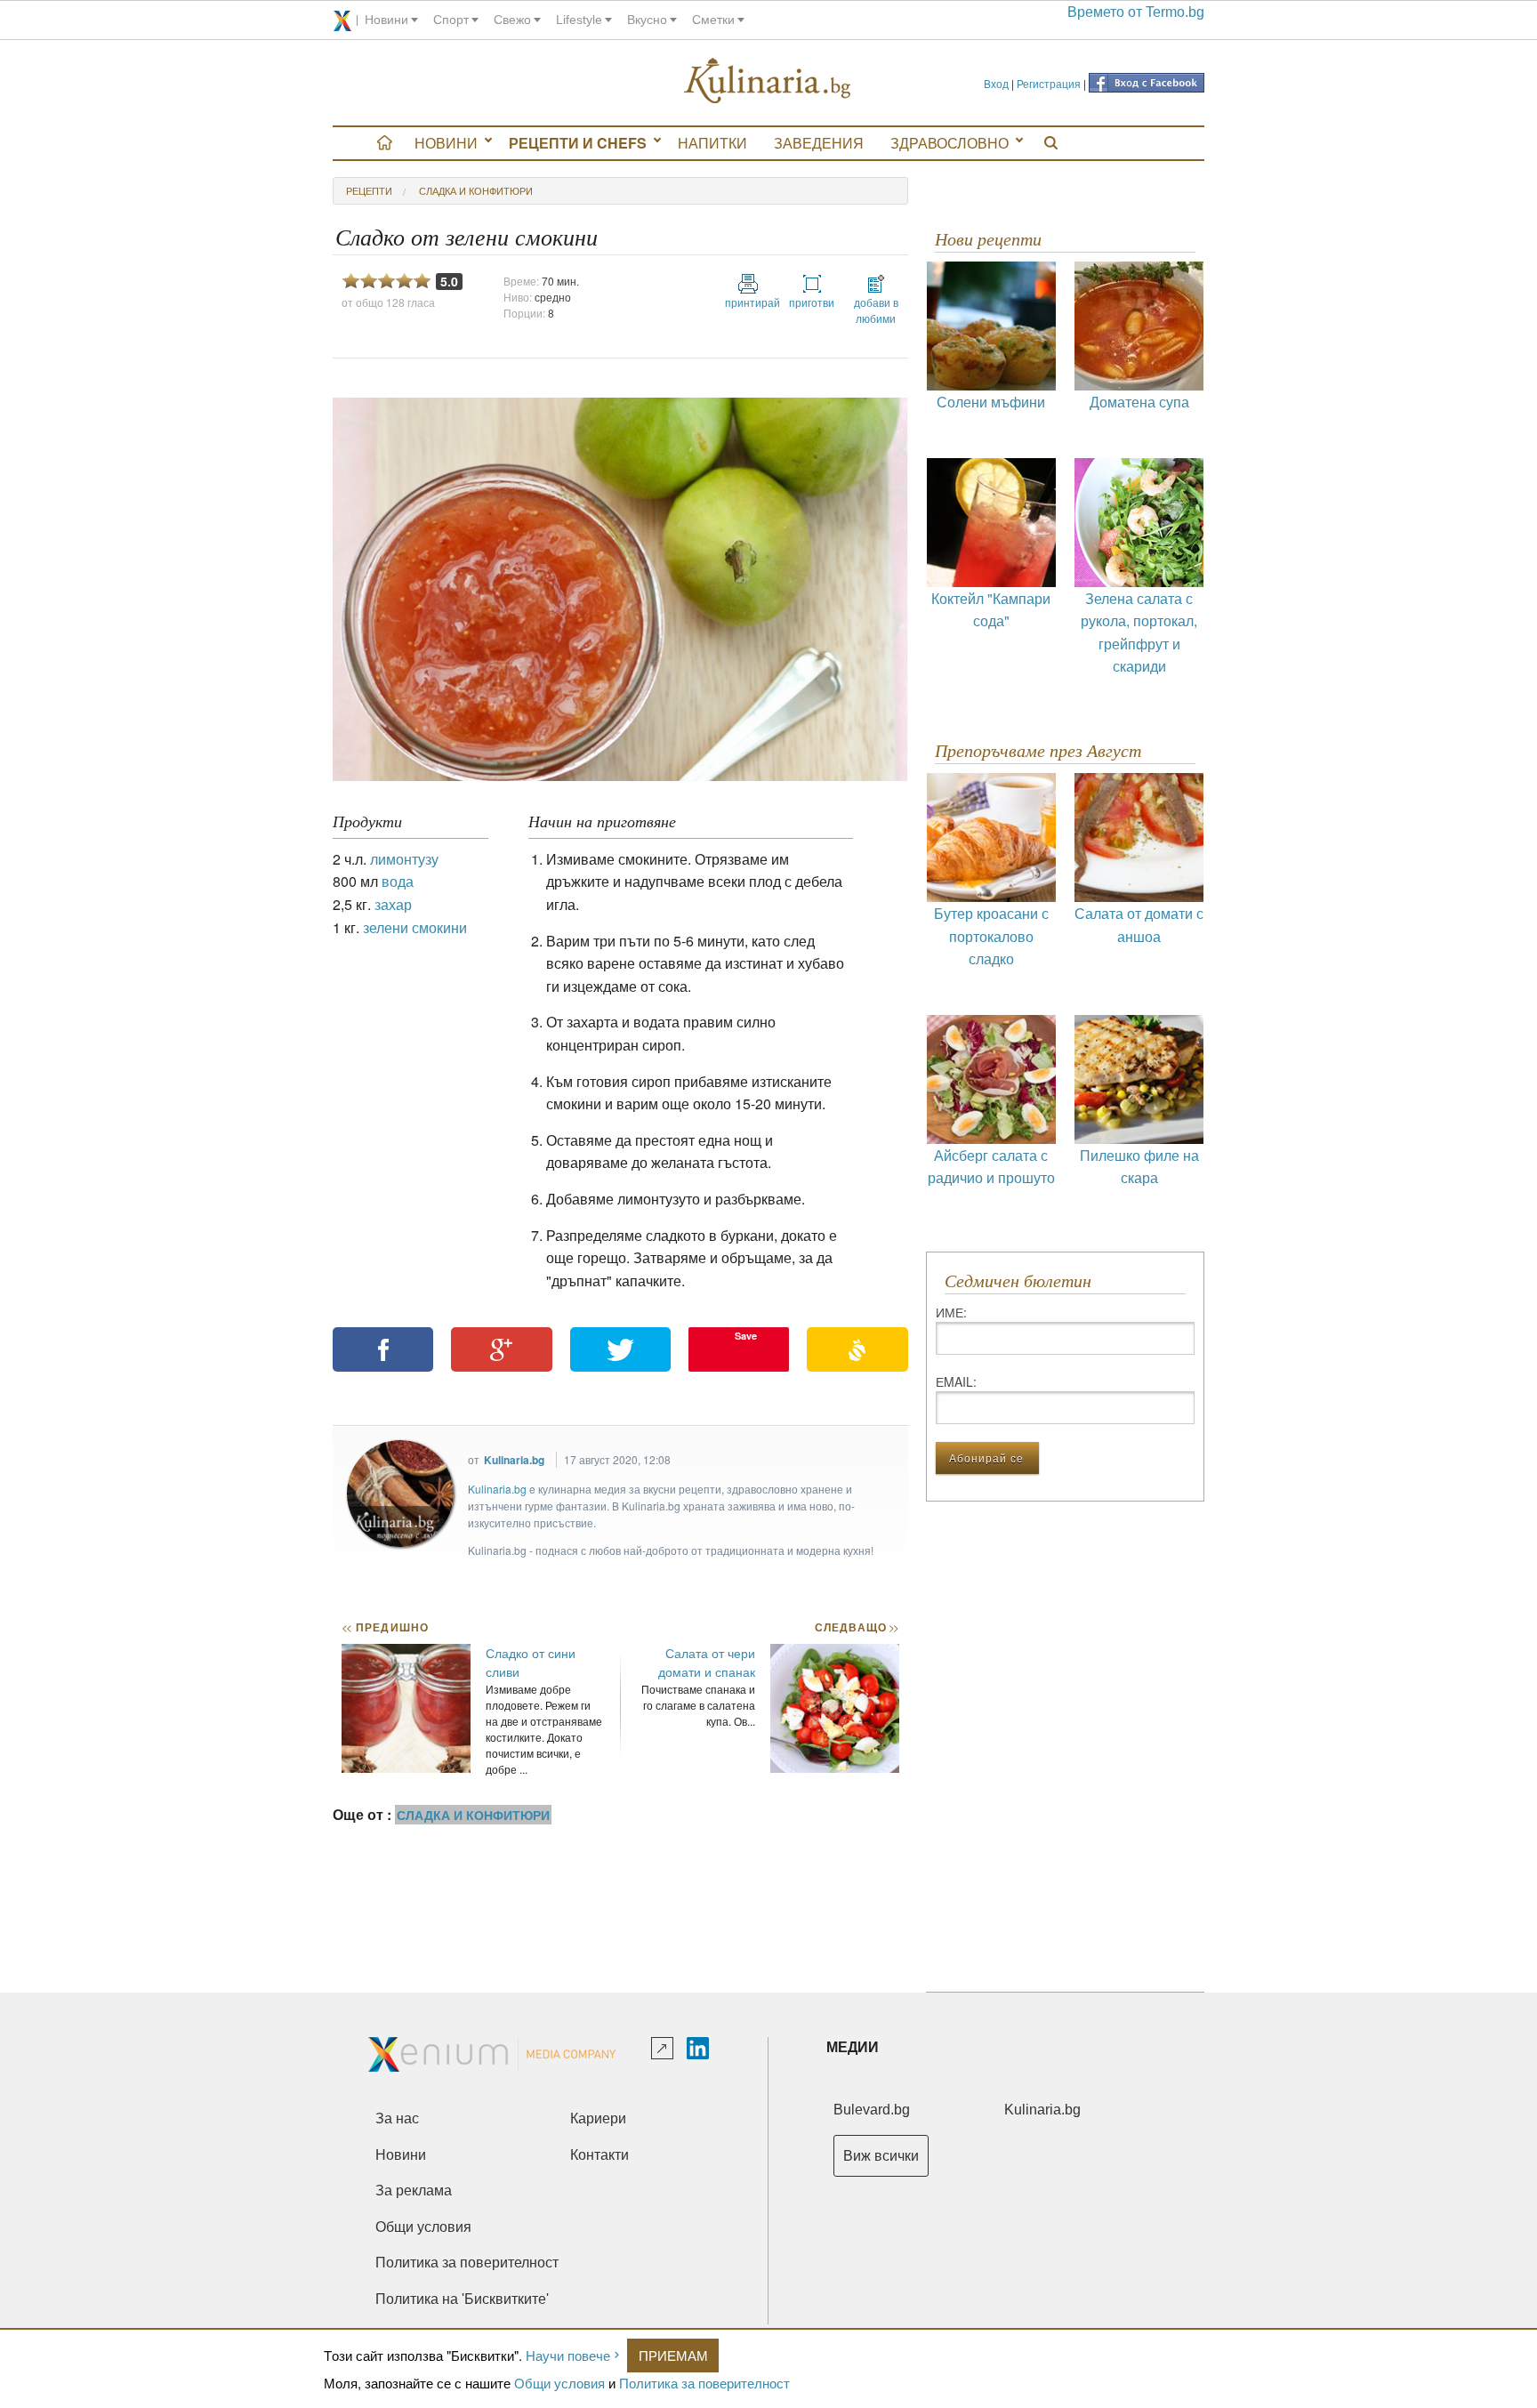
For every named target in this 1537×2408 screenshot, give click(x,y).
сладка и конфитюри (476, 190)
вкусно (647, 20)
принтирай (748, 302)
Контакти (600, 2155)
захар (393, 904)
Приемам (673, 2355)
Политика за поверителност (704, 2383)
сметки (713, 20)
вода (398, 881)
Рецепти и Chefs (578, 143)
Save (746, 1336)
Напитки (712, 143)
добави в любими (876, 310)
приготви (812, 302)
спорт (451, 20)
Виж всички (881, 2156)
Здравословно (950, 143)
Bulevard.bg (872, 2110)
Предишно (385, 1627)
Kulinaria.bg (514, 1460)
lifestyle (579, 20)
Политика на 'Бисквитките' (462, 2299)
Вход (996, 83)
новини (386, 20)
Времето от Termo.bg (1136, 12)
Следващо (856, 1627)
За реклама (414, 2191)
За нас (397, 2118)
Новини (446, 143)
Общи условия (559, 2383)
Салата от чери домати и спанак (707, 1662)
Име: (951, 1312)
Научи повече (568, 2355)
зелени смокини (415, 927)
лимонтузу (404, 859)
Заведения (819, 143)
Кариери (598, 2118)
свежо (512, 20)
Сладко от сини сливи (531, 1662)
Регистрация (1049, 83)
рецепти (369, 190)
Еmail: (956, 1381)
